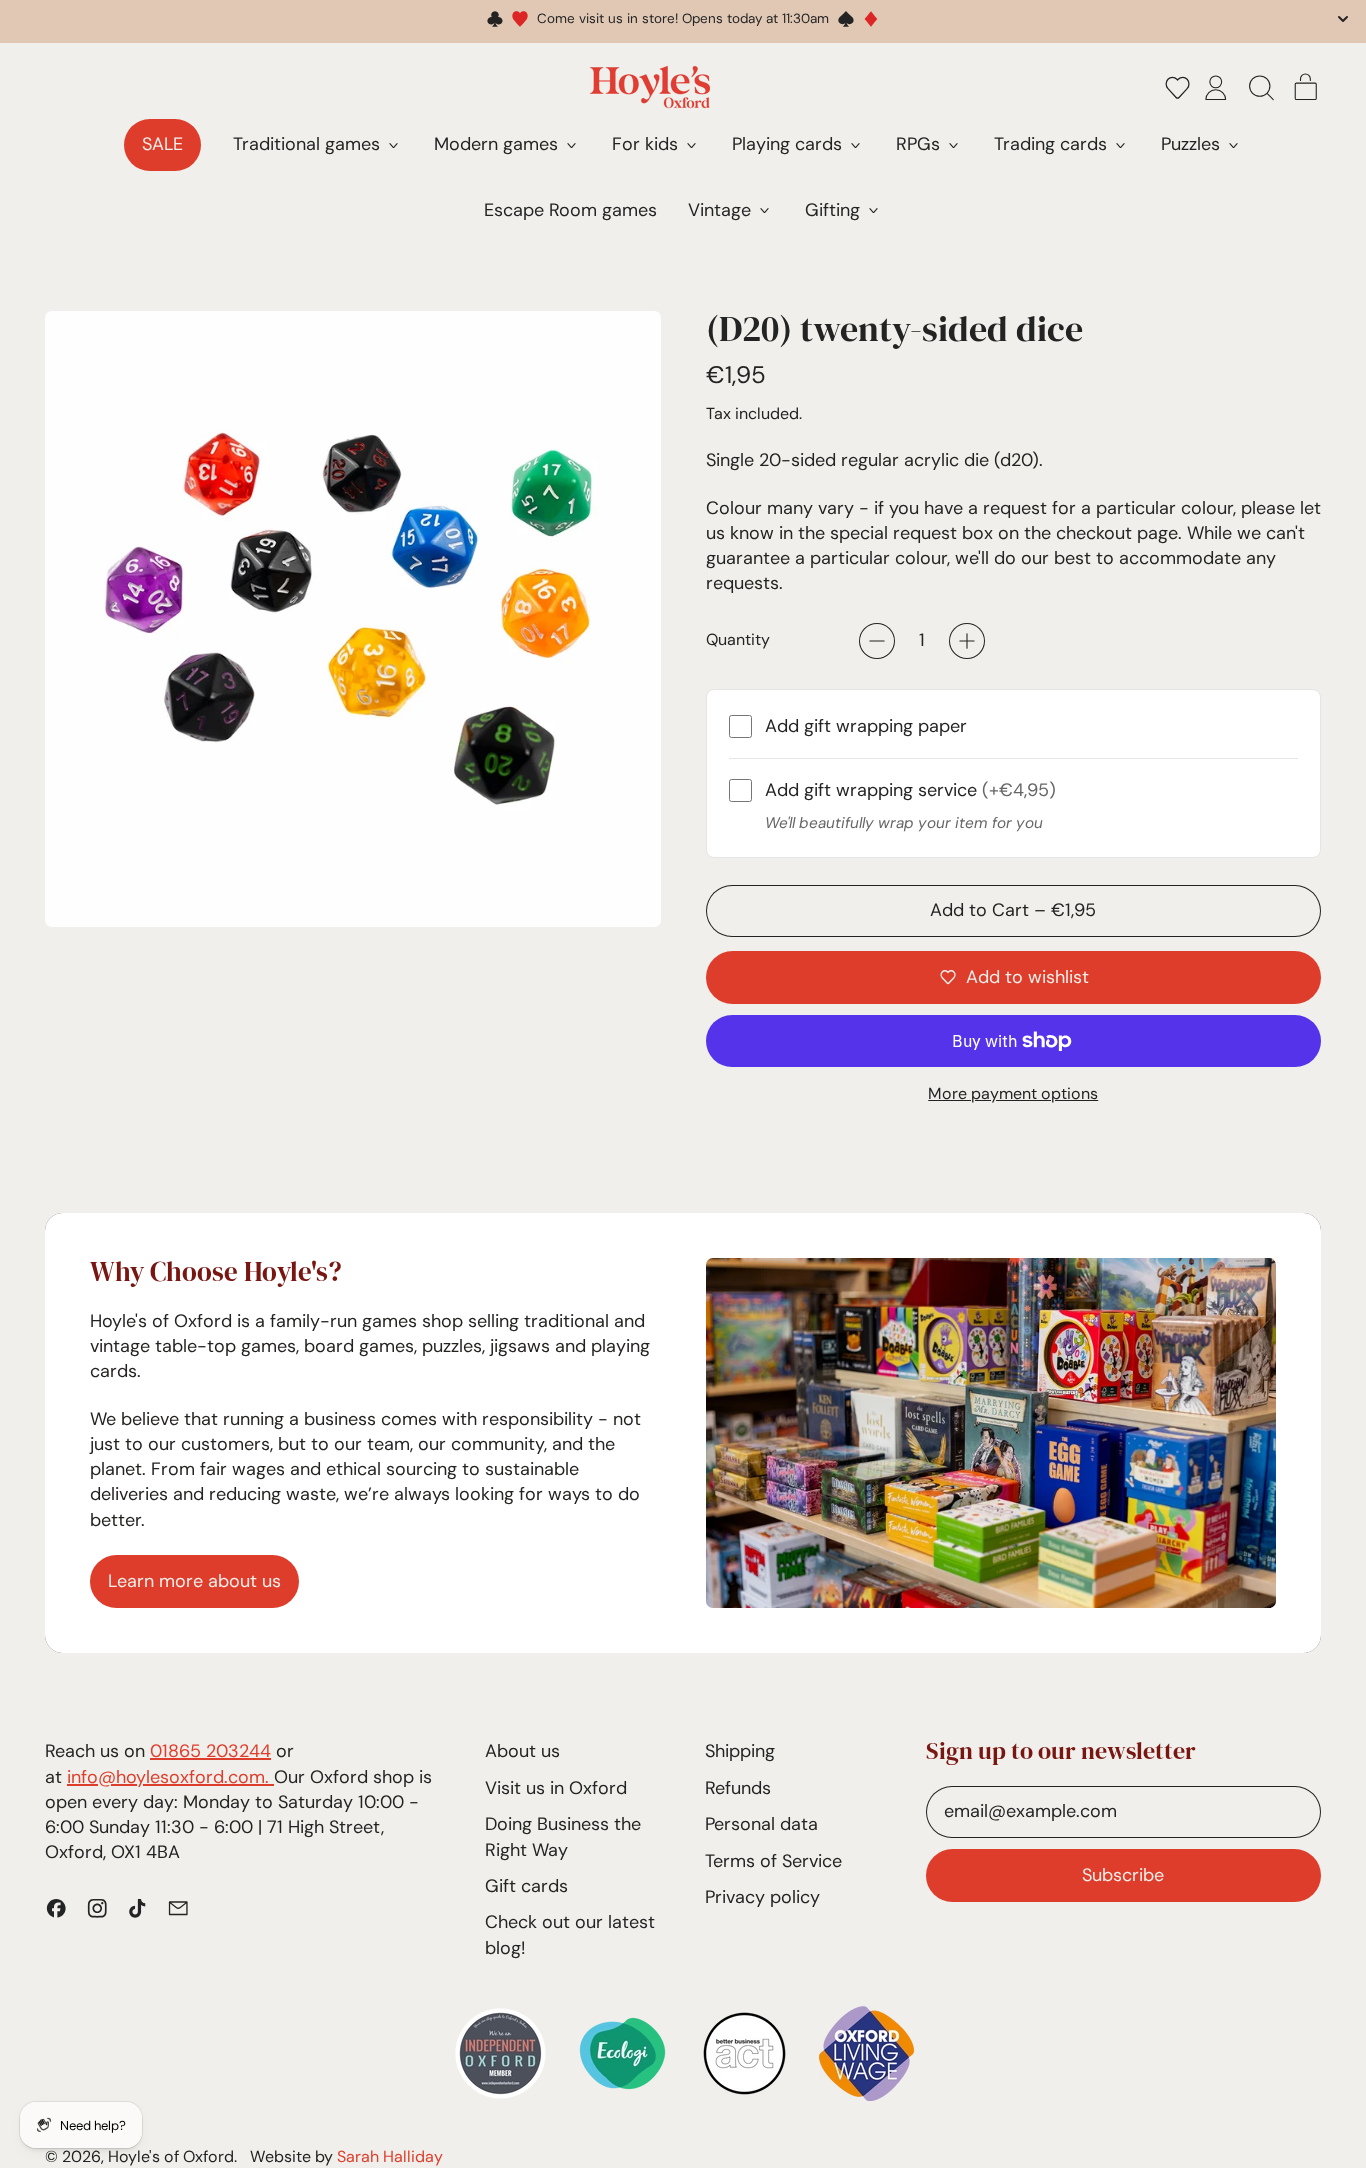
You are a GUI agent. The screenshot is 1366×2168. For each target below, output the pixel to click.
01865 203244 (210, 1751)
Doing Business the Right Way (563, 1836)
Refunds (738, 1788)
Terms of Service (773, 1861)
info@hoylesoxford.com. (170, 1777)
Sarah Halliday (390, 2156)
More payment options (1013, 1093)
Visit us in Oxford (556, 1788)
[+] (967, 641)
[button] (1178, 87)
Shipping (740, 1751)
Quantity (738, 639)
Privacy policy (762, 1897)
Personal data (761, 1824)
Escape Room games (570, 210)
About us (522, 1751)
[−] (877, 641)
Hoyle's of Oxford (171, 2156)
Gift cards (526, 1886)
